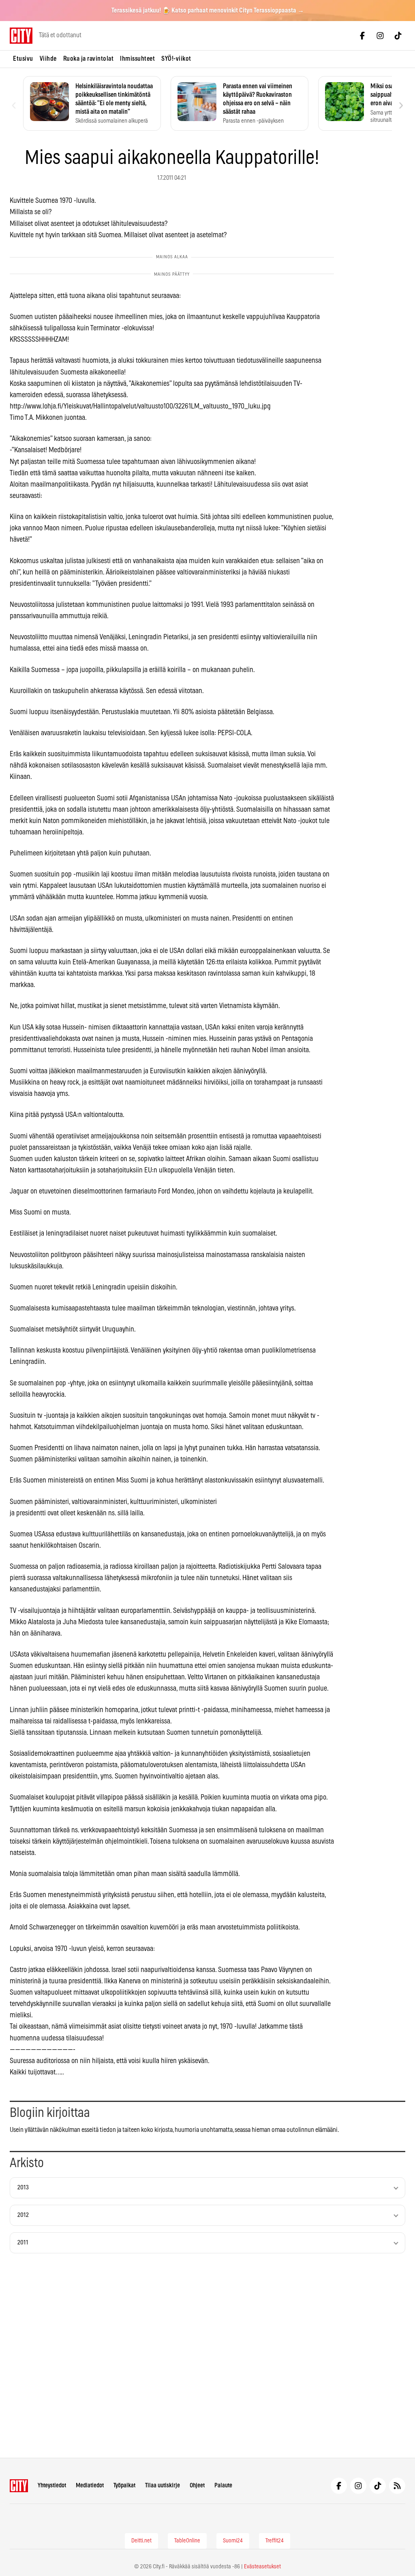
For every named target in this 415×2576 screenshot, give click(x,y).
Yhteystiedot (52, 2486)
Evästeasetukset (262, 2567)
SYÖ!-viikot (176, 59)
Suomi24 (233, 2541)
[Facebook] (362, 36)
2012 (23, 2215)
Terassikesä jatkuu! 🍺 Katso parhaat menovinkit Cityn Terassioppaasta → (208, 11)
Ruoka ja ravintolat (89, 59)
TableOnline (187, 2541)
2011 (23, 2243)
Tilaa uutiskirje (163, 2486)
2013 (23, 2188)
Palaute (223, 2486)
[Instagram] (380, 36)
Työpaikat (124, 2486)
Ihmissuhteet (137, 59)
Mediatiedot (90, 2486)
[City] (19, 2486)
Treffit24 (275, 2541)
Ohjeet (197, 2486)
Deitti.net (141, 2541)
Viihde (48, 59)
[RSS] (397, 2486)
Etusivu (23, 59)
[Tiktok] (398, 36)
